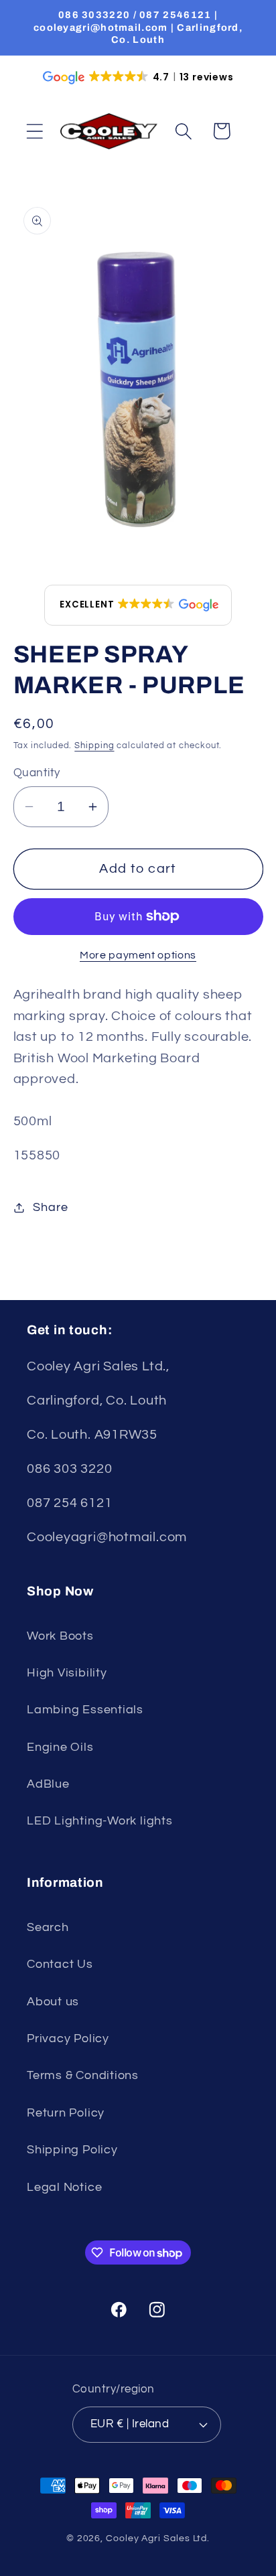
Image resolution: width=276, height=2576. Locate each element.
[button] (34, 131)
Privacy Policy (68, 2038)
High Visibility (67, 1673)
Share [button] (50, 1207)
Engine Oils (60, 1747)
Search (48, 1927)
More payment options (138, 955)
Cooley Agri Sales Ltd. (158, 2538)
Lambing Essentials (85, 1710)
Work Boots (60, 1636)
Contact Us (60, 1964)
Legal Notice (64, 2187)
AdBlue (48, 1784)
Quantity (37, 773)
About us (53, 2002)
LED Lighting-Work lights (100, 1821)
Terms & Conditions (83, 2075)
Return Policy (66, 2113)
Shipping (94, 745)
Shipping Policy (72, 2150)
